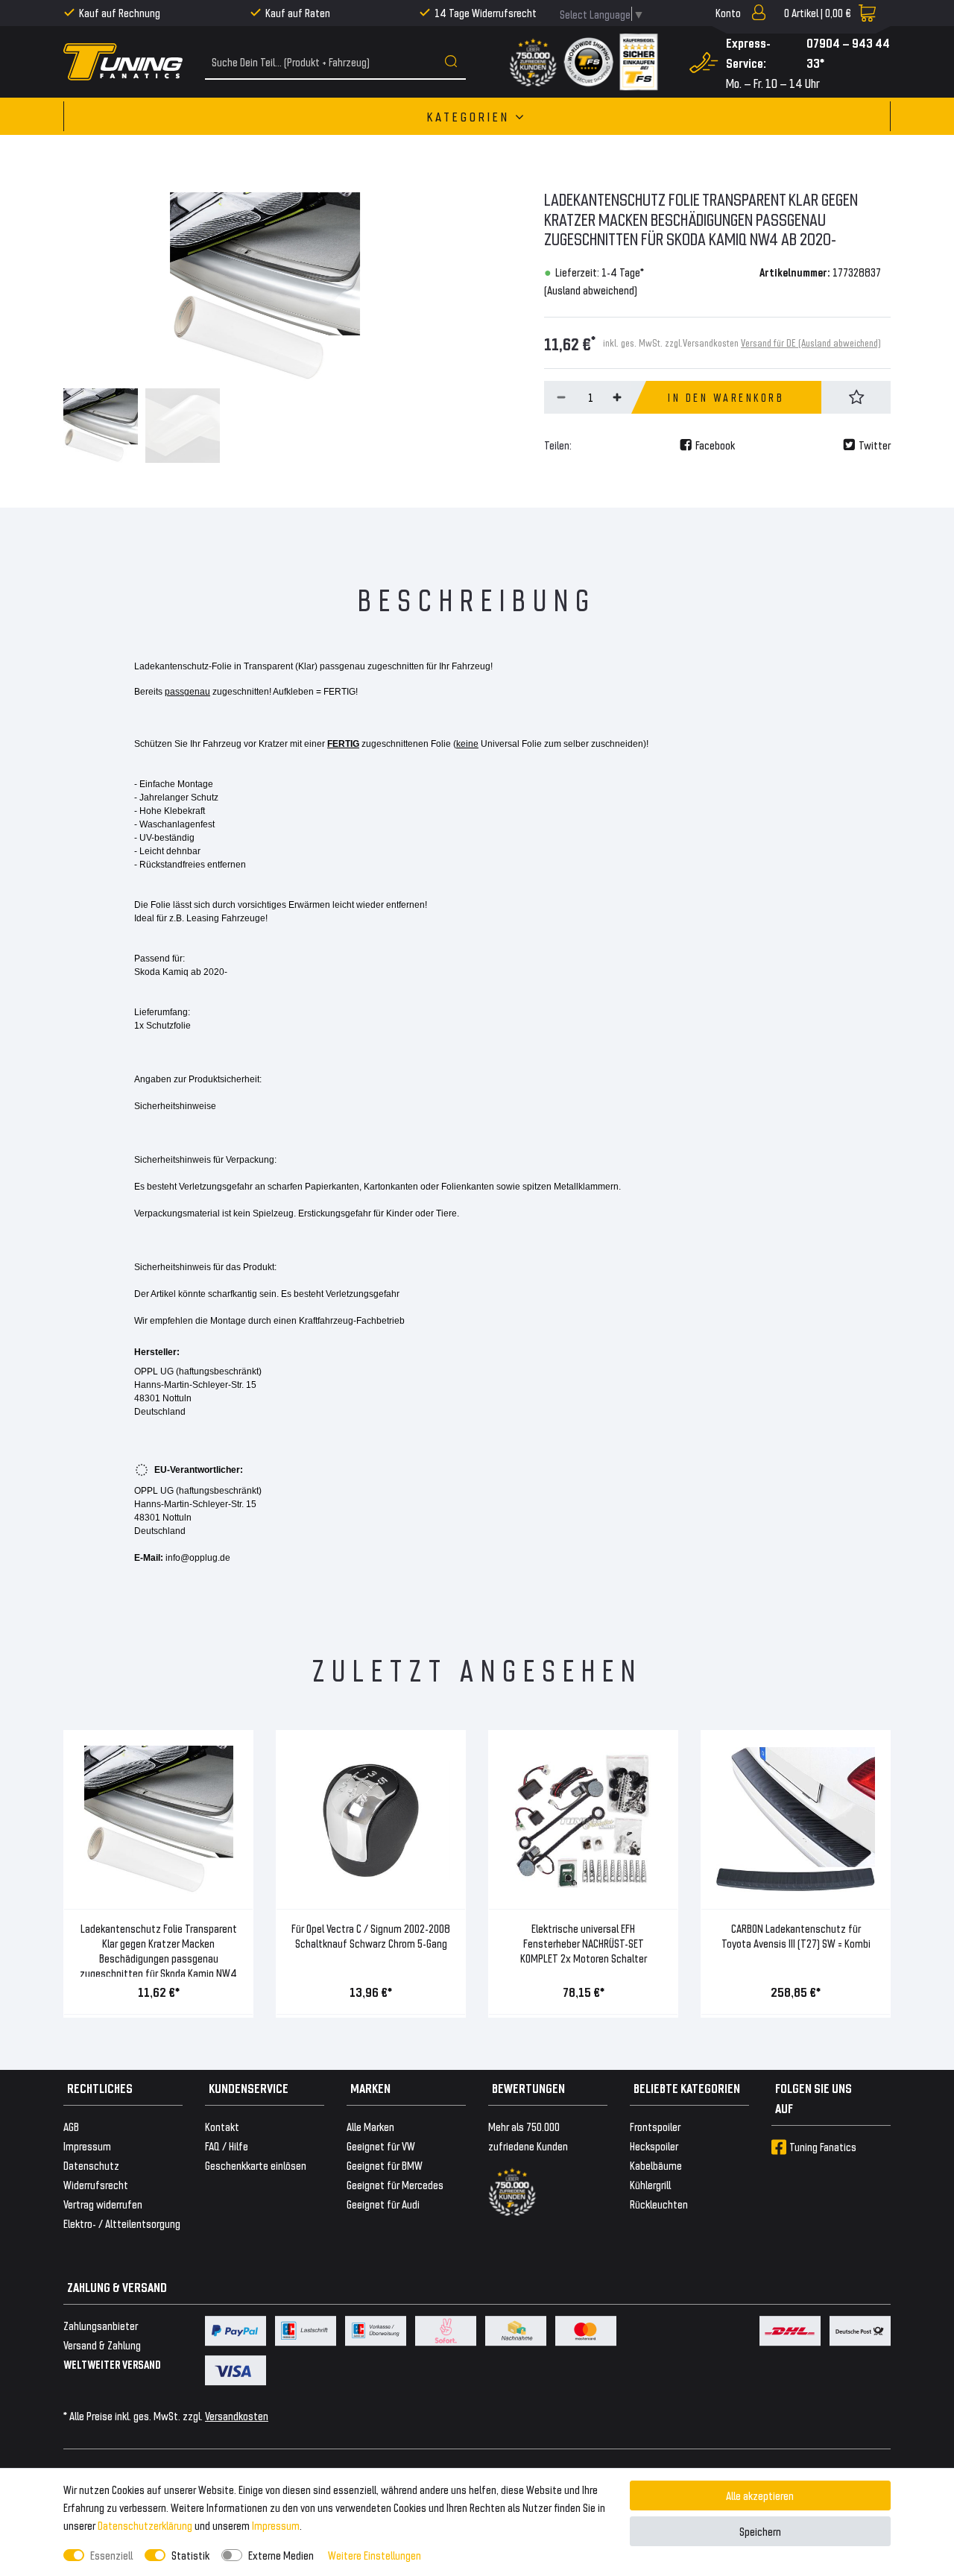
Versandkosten (237, 2415)
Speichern (760, 2531)
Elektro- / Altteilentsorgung (122, 2223)
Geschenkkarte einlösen (256, 2165)
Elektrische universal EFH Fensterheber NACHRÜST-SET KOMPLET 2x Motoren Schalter (584, 1943)
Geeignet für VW (381, 2146)
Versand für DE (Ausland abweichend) (811, 342)
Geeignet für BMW (385, 2165)
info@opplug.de (198, 1558)
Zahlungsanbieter (101, 2325)
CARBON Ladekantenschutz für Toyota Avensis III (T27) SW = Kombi (796, 1935)
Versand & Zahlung (102, 2345)
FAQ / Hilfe (227, 2146)
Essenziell (111, 2555)
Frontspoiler (655, 2126)
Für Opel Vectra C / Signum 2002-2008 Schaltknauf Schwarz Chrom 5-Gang (371, 1935)
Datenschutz (91, 2165)
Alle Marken (370, 2126)
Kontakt (222, 2126)
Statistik (190, 2555)
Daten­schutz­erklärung (145, 2525)
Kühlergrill (650, 2184)
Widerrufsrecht (96, 2184)
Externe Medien (281, 2555)
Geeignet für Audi (383, 2204)
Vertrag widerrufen (103, 2204)
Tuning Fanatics (823, 2146)
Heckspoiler (654, 2146)
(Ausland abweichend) (591, 290)
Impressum (276, 2525)
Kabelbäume (656, 2165)
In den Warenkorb (726, 397)
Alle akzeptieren (760, 2495)
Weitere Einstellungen (375, 2555)
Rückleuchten (659, 2204)
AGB (71, 2126)
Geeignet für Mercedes (395, 2184)
